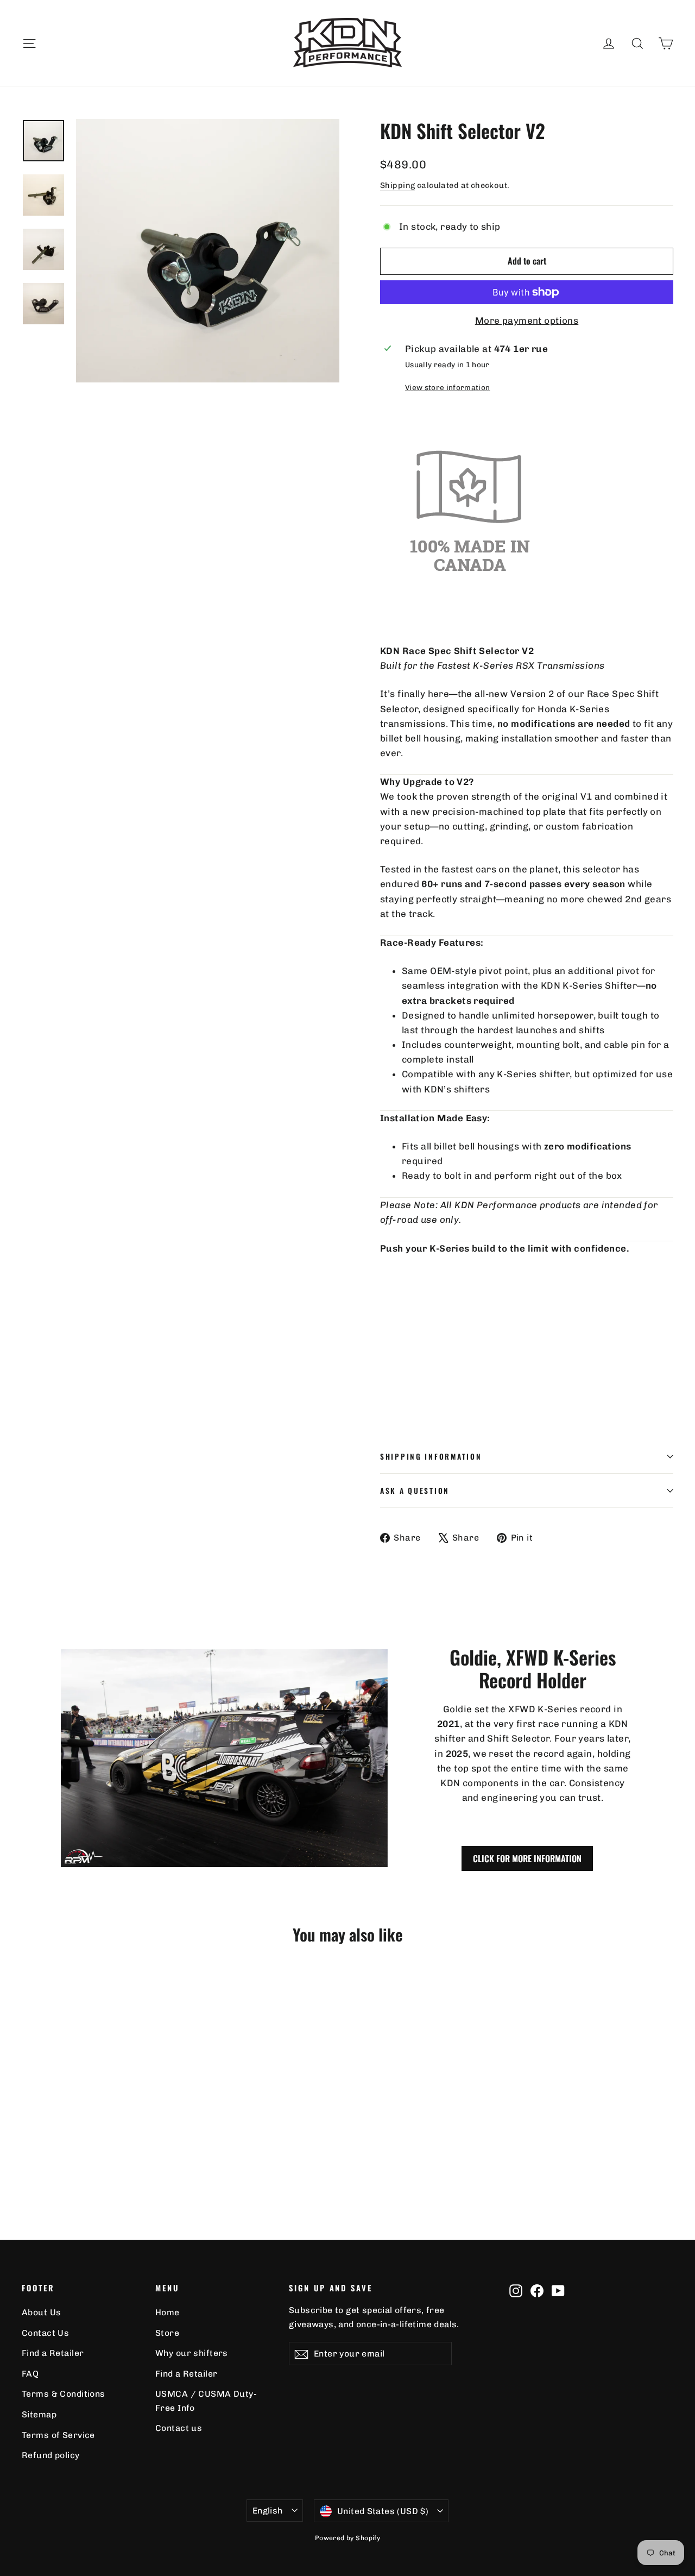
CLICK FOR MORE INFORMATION (527, 1858)
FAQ (30, 2374)
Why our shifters (192, 2353)
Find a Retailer (53, 2353)
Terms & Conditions (64, 2394)
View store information (447, 387)
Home (168, 2312)
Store (167, 2333)
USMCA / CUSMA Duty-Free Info (206, 2401)
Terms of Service (58, 2435)
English (268, 2511)
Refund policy (51, 2455)
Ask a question (415, 1491)
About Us (41, 2312)
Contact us (179, 2428)
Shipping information (431, 1456)
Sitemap (39, 2414)
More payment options (527, 321)
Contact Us (45, 2333)
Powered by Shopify (348, 2538)
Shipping (397, 185)
